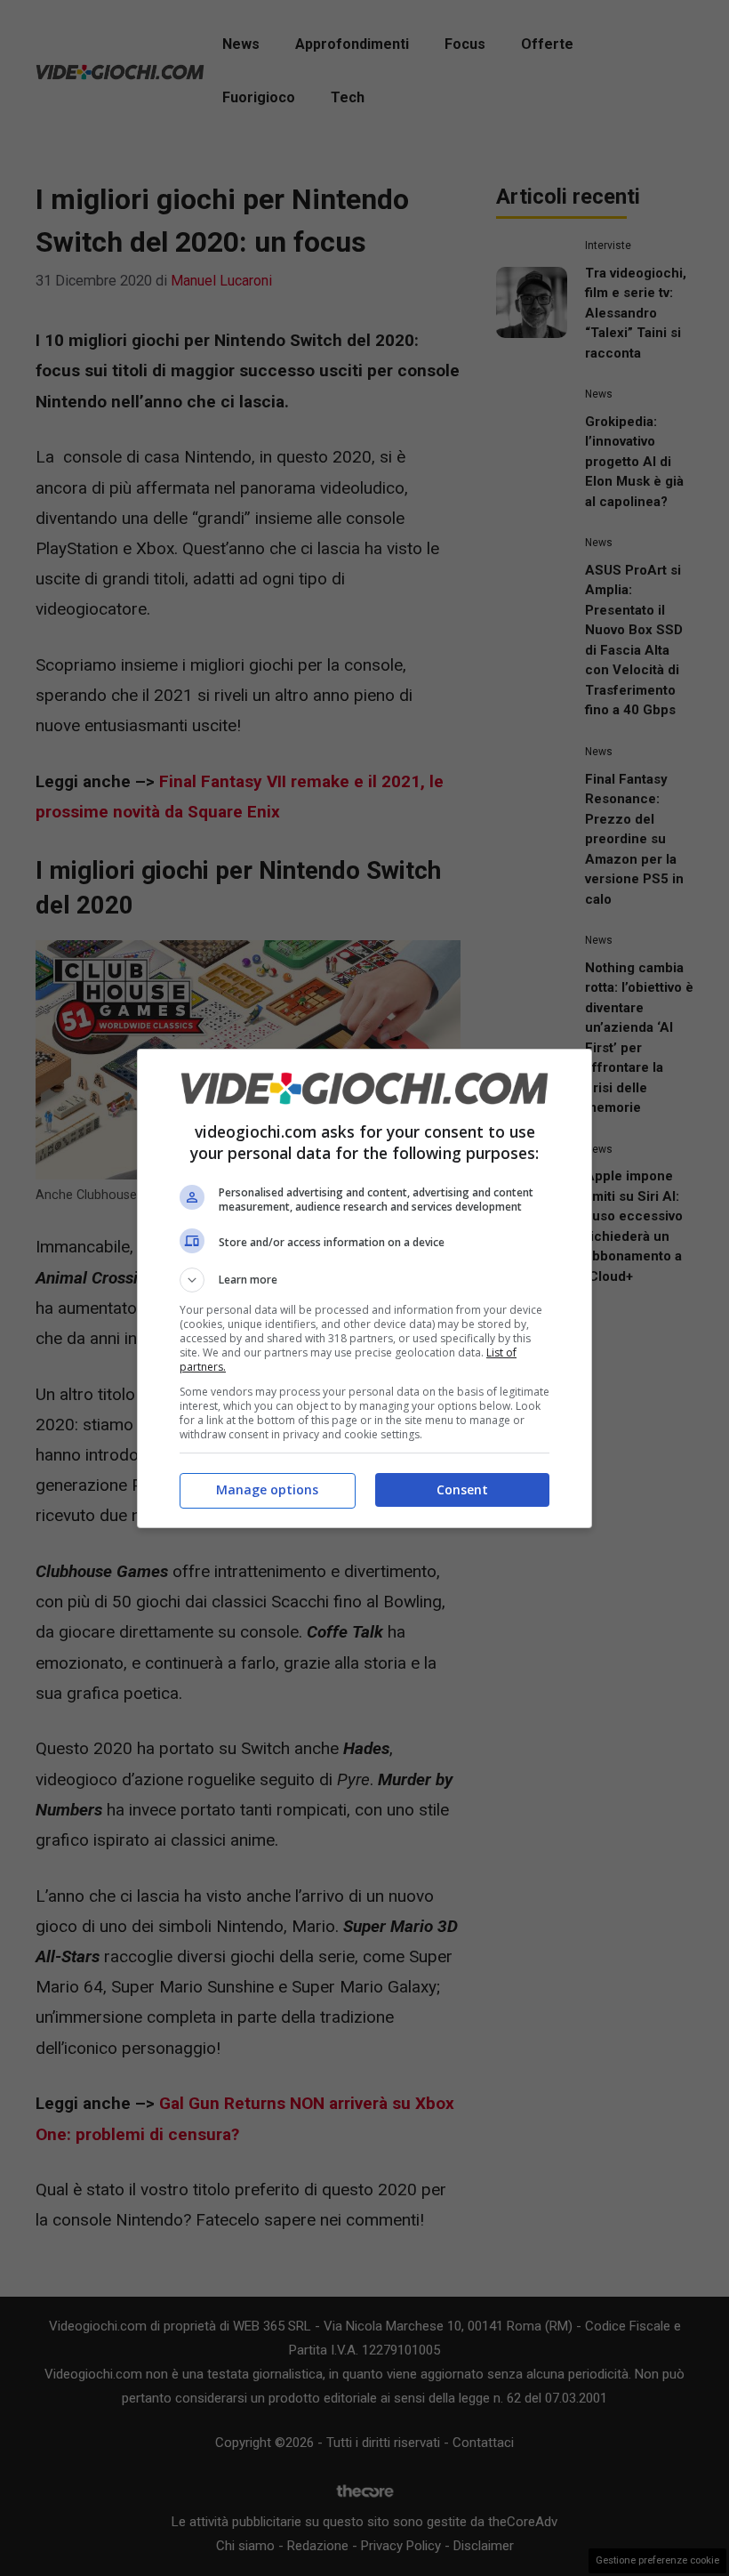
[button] (364, 1280)
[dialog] (364, 1288)
